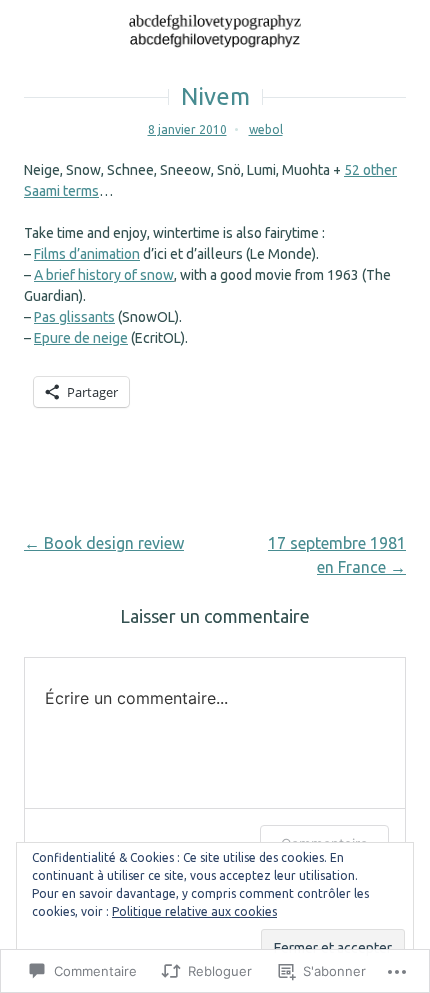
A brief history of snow (104, 275)
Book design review (104, 543)
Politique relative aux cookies (194, 911)
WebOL (266, 129)
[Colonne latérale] (405, 25)
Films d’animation (87, 254)
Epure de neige (81, 338)
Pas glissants (74, 317)
